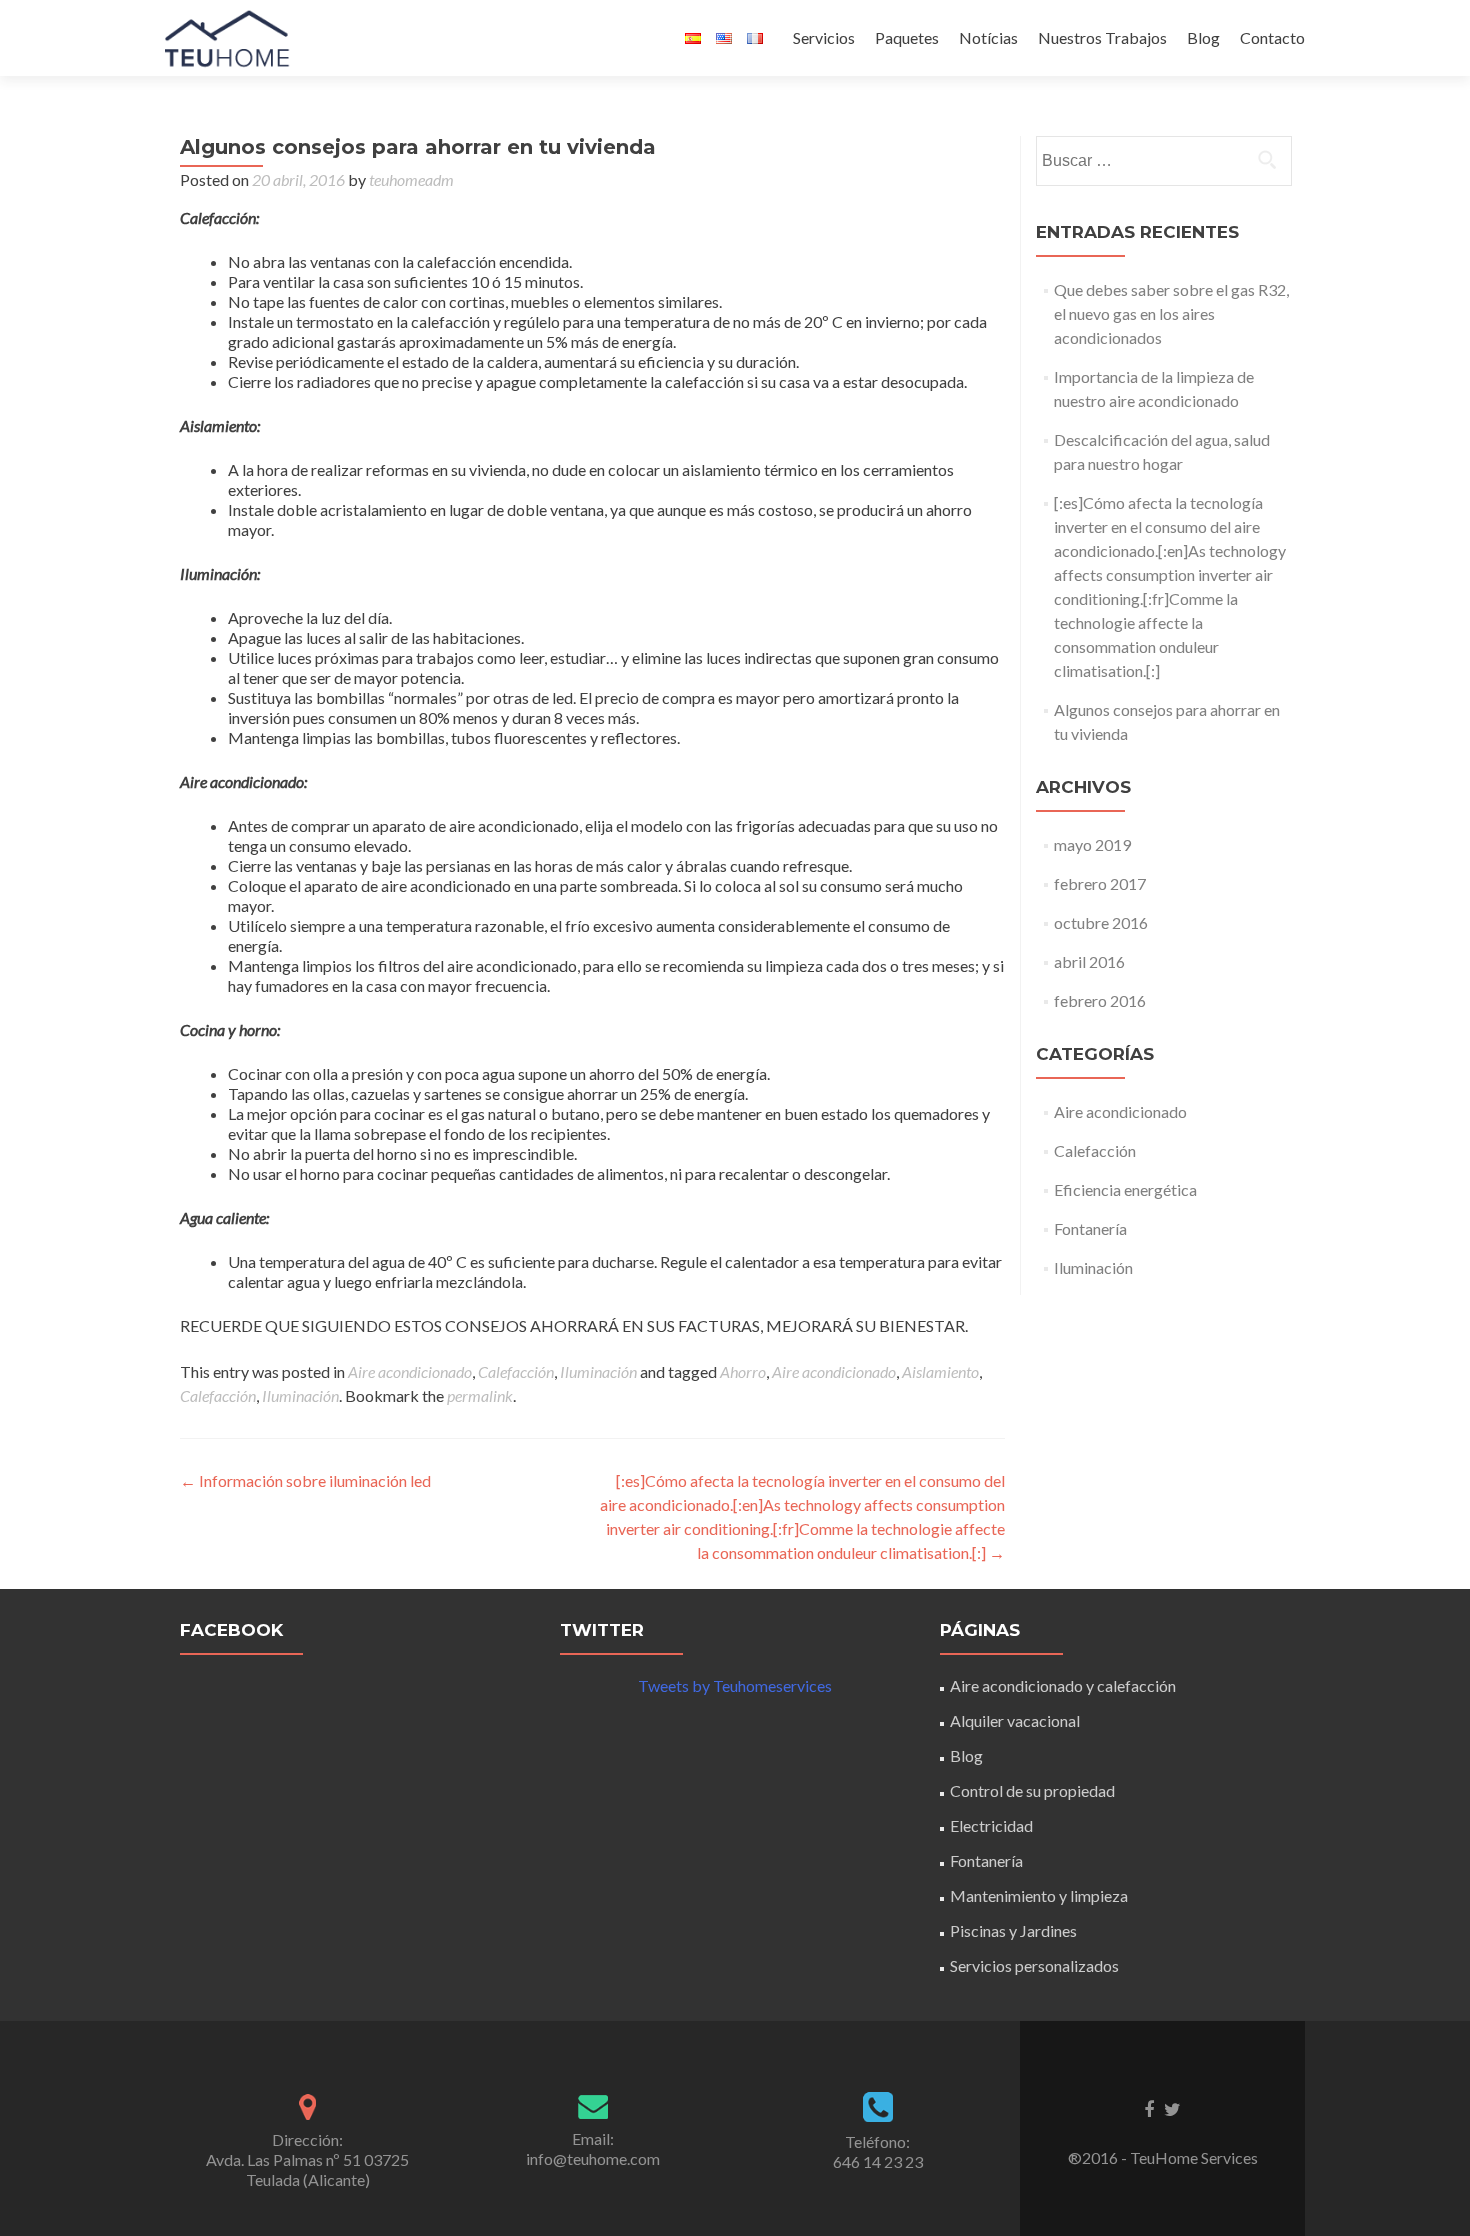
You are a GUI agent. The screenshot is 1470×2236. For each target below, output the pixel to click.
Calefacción (516, 1371)
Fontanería (1090, 1228)
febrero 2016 (1100, 1000)
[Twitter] (1172, 2108)
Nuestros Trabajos (1102, 37)
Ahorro (743, 1371)
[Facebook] (1149, 2108)
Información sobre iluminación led (305, 1480)
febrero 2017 (1100, 883)
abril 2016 (1089, 961)
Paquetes (907, 37)
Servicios (824, 37)
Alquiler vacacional (1015, 1720)
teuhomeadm (411, 179)
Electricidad (991, 1825)
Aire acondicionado (410, 1371)
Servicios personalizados (1034, 1965)
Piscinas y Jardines (1013, 1930)
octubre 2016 (1101, 922)
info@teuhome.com (593, 2158)
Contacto (1272, 37)
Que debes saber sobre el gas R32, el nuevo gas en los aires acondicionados (1171, 313)
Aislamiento (940, 1371)
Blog (1203, 37)
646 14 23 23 (878, 2161)
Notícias (988, 37)
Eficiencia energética (1125, 1189)
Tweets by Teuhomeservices (735, 1685)
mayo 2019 (1092, 844)
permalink (480, 1395)
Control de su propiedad (1032, 1790)
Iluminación (598, 1371)
